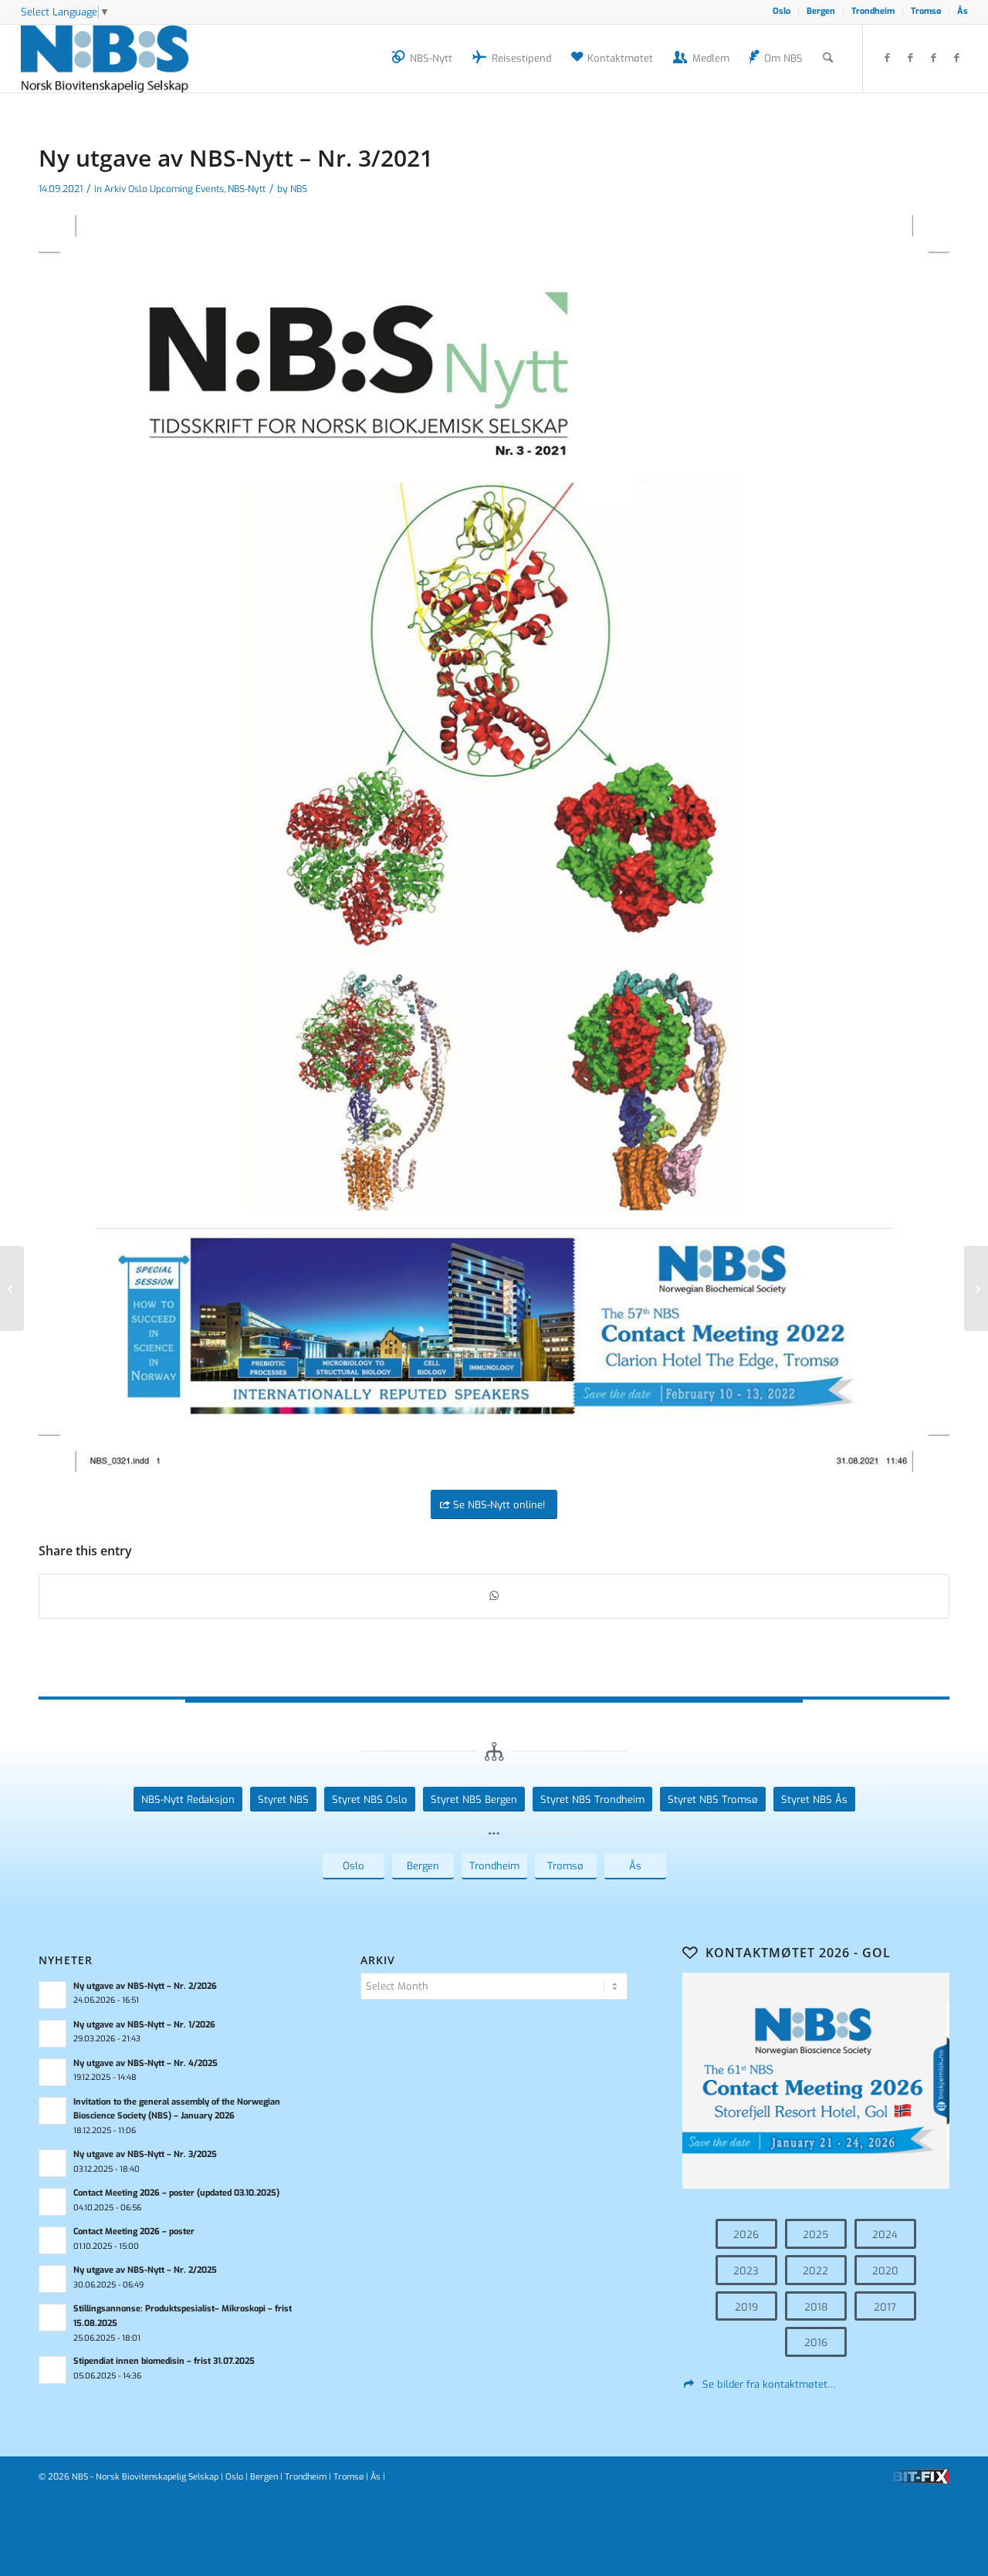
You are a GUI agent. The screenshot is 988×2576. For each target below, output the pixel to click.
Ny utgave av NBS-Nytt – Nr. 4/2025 (145, 2063)
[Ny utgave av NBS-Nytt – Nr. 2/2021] (12, 1288)
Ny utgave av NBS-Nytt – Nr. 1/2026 (144, 2025)
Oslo (782, 11)
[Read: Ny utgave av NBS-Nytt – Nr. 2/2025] (52, 2279)
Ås (963, 11)
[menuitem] (782, 12)
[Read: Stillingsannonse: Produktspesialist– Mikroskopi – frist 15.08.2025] (52, 2318)
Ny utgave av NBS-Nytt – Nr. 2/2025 (145, 2270)
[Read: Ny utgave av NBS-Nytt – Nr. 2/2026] (52, 1995)
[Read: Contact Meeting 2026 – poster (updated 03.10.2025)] (52, 2202)
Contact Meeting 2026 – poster (134, 2232)
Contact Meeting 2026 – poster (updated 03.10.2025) (176, 2193)
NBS (299, 189)
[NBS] (122, 59)
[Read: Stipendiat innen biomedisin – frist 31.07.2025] (52, 2370)
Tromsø (926, 11)
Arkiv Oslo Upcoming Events (164, 189)
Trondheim (873, 11)
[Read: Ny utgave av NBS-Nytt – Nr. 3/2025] (52, 2163)
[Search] (828, 59)
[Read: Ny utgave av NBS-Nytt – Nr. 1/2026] (52, 2034)
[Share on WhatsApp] (494, 1596)
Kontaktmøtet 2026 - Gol (798, 1953)
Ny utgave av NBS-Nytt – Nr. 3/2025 (145, 2154)
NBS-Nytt (247, 189)
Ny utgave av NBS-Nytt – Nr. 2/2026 (145, 1986)
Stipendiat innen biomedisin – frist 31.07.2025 (164, 2361)
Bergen (821, 11)
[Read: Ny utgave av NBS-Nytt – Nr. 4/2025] (52, 2072)
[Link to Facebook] (887, 58)
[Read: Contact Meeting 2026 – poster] (52, 2240)
